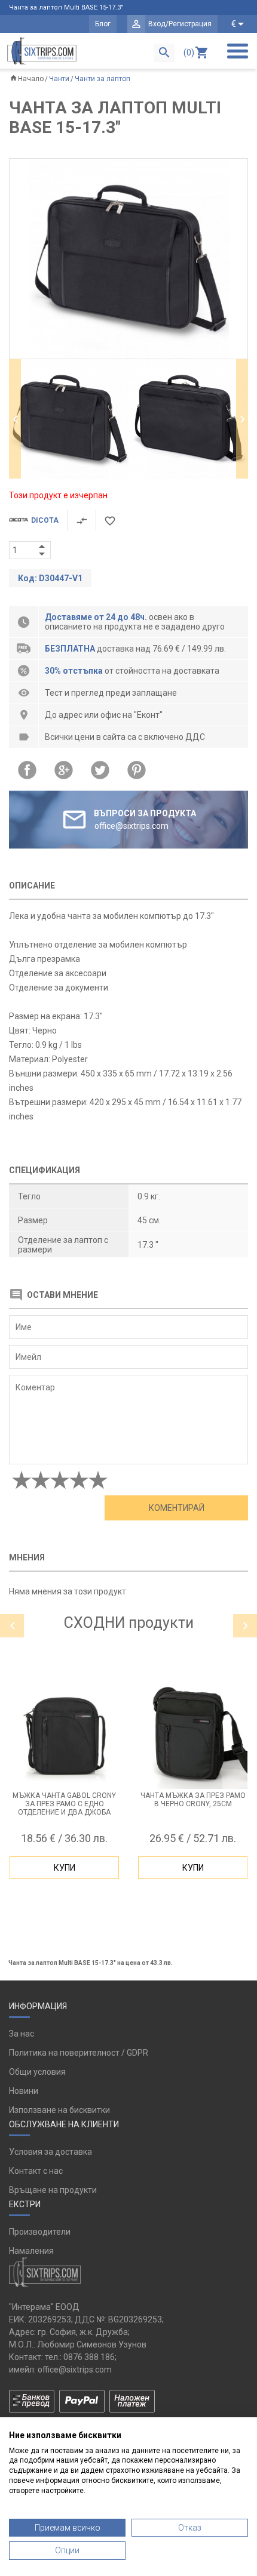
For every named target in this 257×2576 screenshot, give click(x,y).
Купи (65, 1868)
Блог (103, 24)
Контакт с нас (36, 2171)
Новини (24, 2091)
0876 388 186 (89, 2357)
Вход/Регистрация (180, 24)
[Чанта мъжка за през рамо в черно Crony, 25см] (193, 1734)
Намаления (31, 2251)
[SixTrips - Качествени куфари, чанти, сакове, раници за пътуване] (42, 51)
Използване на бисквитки (59, 2110)
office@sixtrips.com (75, 2370)
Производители (40, 2232)
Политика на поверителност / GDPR (79, 2053)
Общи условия (37, 2072)
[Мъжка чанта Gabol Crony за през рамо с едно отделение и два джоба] (64, 1734)
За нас (22, 2034)
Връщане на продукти (53, 2190)
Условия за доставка (51, 2152)
